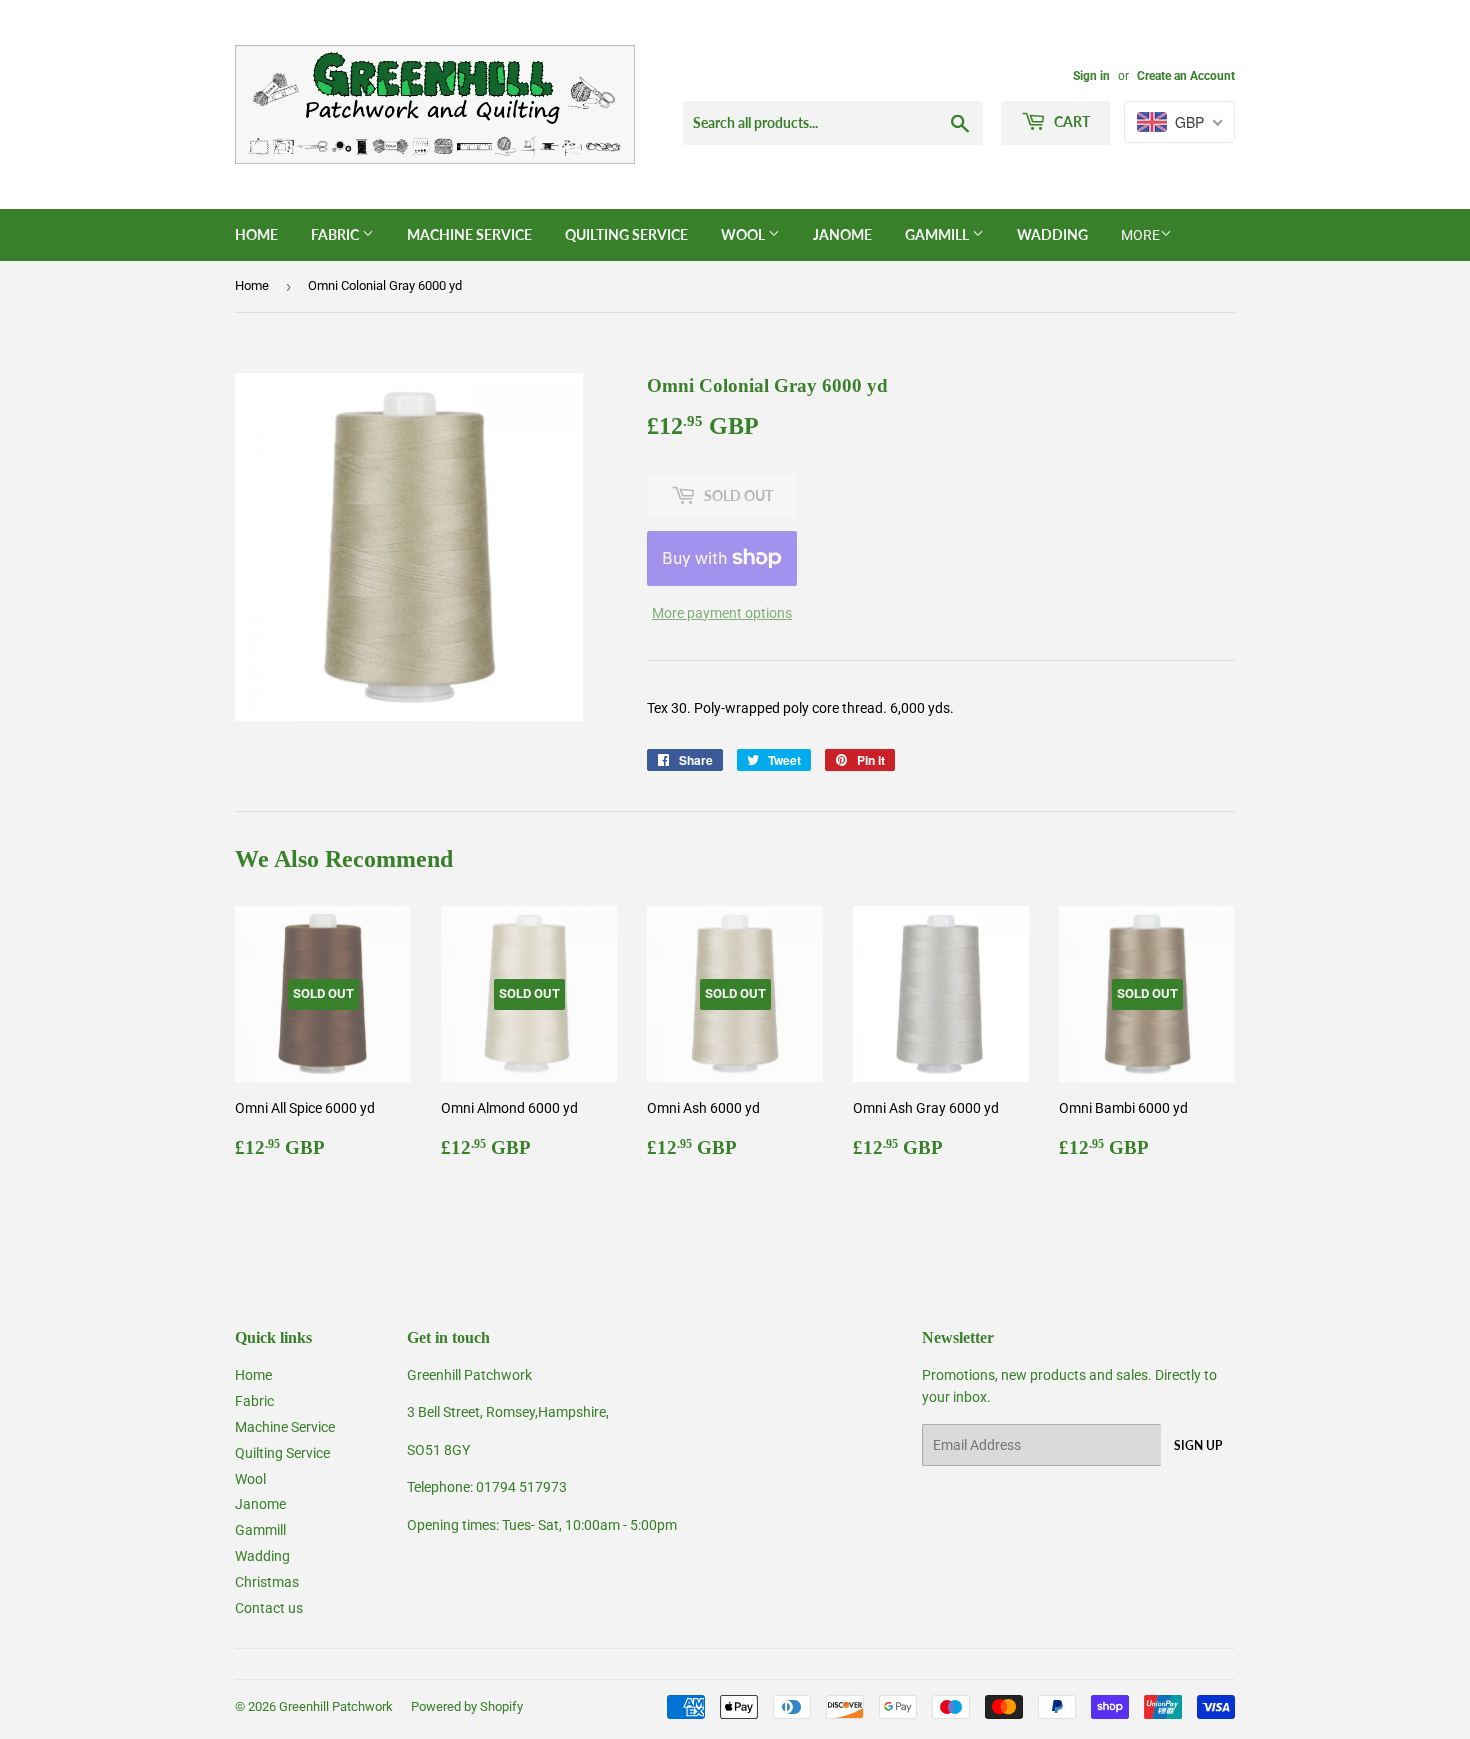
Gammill (938, 234)
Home (256, 234)
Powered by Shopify (467, 1706)
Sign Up (1198, 1445)
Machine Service (469, 234)
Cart (1070, 121)
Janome (842, 234)
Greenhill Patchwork (336, 1706)
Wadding (1052, 234)
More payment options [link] (722, 613)
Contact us (269, 1608)
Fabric (336, 234)
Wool (744, 234)
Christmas (267, 1582)
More (1140, 235)
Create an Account (1186, 76)
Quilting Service (626, 234)
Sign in (1091, 76)
